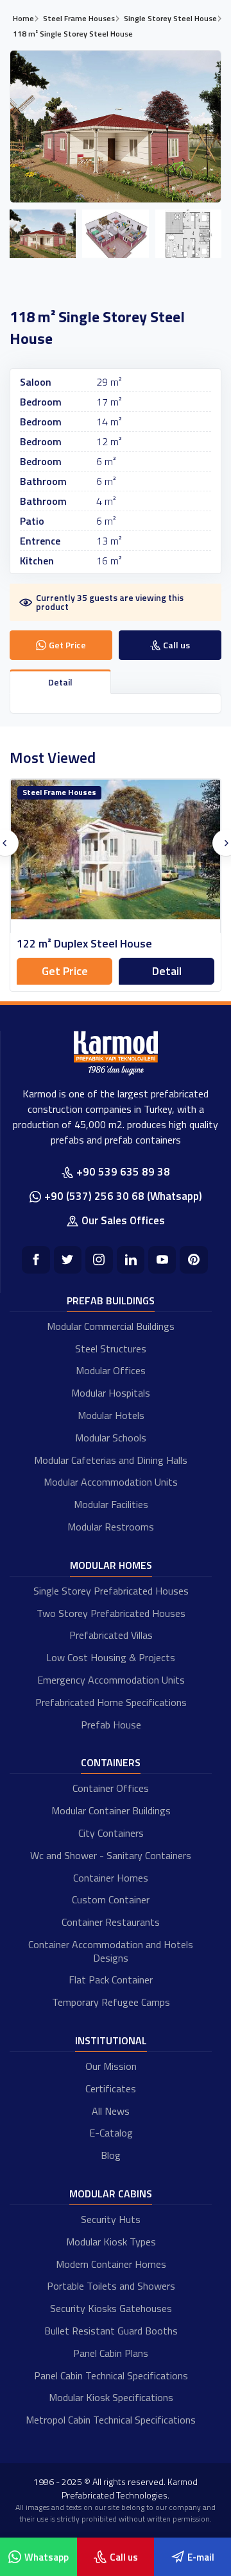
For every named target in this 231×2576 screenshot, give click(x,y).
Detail (167, 971)
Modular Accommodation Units (111, 1482)
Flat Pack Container (111, 1980)
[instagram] (99, 1260)
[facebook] (36, 1260)
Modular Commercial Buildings (111, 1326)
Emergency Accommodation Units (111, 1680)
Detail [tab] (60, 682)
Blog (111, 2155)
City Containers (111, 1833)
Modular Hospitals (111, 1393)
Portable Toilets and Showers (111, 2286)
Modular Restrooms (111, 1527)
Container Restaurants (111, 1922)
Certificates (111, 2088)
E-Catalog (111, 2133)
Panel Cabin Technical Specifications (111, 2375)
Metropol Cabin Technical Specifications (111, 2420)
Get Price (65, 971)
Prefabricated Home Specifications (111, 1702)
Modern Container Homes (111, 2264)
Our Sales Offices (123, 1220)
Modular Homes (111, 1565)
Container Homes (111, 1878)
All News (111, 2111)
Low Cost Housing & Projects (111, 1657)
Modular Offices (111, 1370)
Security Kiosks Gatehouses (111, 2308)
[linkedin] (131, 1260)
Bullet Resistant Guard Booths (111, 2331)
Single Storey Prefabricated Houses (111, 1591)
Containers (111, 1762)
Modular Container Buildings (111, 1810)
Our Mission (111, 2066)
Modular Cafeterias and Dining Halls (111, 1460)
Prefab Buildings (111, 1300)
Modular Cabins (111, 2194)
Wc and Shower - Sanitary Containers (111, 1855)
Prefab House (111, 1725)
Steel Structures (111, 1349)
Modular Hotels (111, 1415)
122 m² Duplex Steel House (84, 943)
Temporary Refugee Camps (111, 2002)
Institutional (111, 2040)
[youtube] (162, 1260)
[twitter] (68, 1260)
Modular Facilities (111, 1504)
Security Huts (111, 2219)
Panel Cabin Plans (111, 2353)
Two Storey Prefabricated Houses (111, 1613)
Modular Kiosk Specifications (111, 2397)
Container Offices (111, 1788)
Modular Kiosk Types (111, 2242)
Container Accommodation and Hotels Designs (111, 1951)
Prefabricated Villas (111, 1635)
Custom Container (111, 1899)
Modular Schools (111, 1438)
